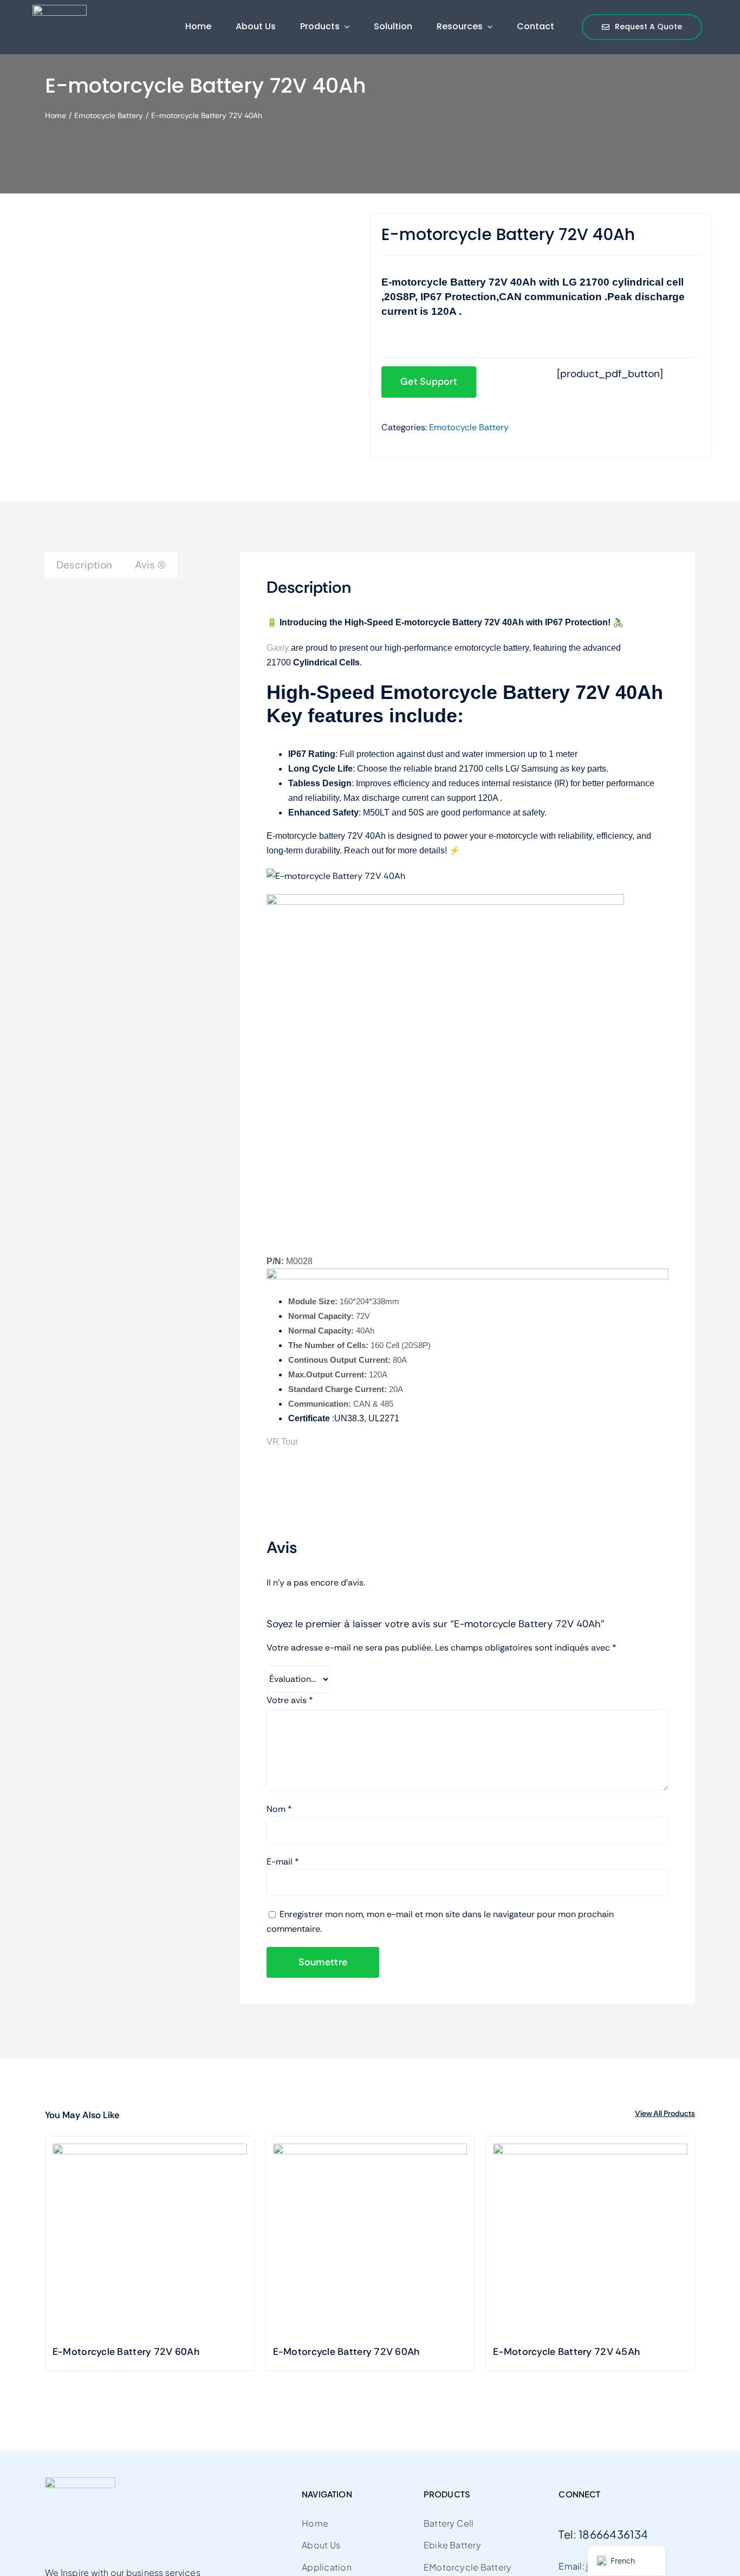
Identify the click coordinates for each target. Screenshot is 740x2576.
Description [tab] (84, 565)
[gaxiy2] (60, 10)
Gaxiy (278, 648)
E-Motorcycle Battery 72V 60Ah (126, 2352)
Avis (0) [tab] (150, 565)
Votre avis (290, 1700)
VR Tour (282, 1442)
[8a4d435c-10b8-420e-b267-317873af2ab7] (134, 229)
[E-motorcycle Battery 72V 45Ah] (590, 2241)
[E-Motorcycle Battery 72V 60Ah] (150, 2241)
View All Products (665, 2113)
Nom (279, 1809)
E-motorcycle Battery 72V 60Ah (346, 2352)
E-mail (283, 1862)
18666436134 (613, 2534)
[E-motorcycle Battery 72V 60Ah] (370, 2241)
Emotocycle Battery (469, 427)
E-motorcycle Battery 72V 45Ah (566, 2352)
